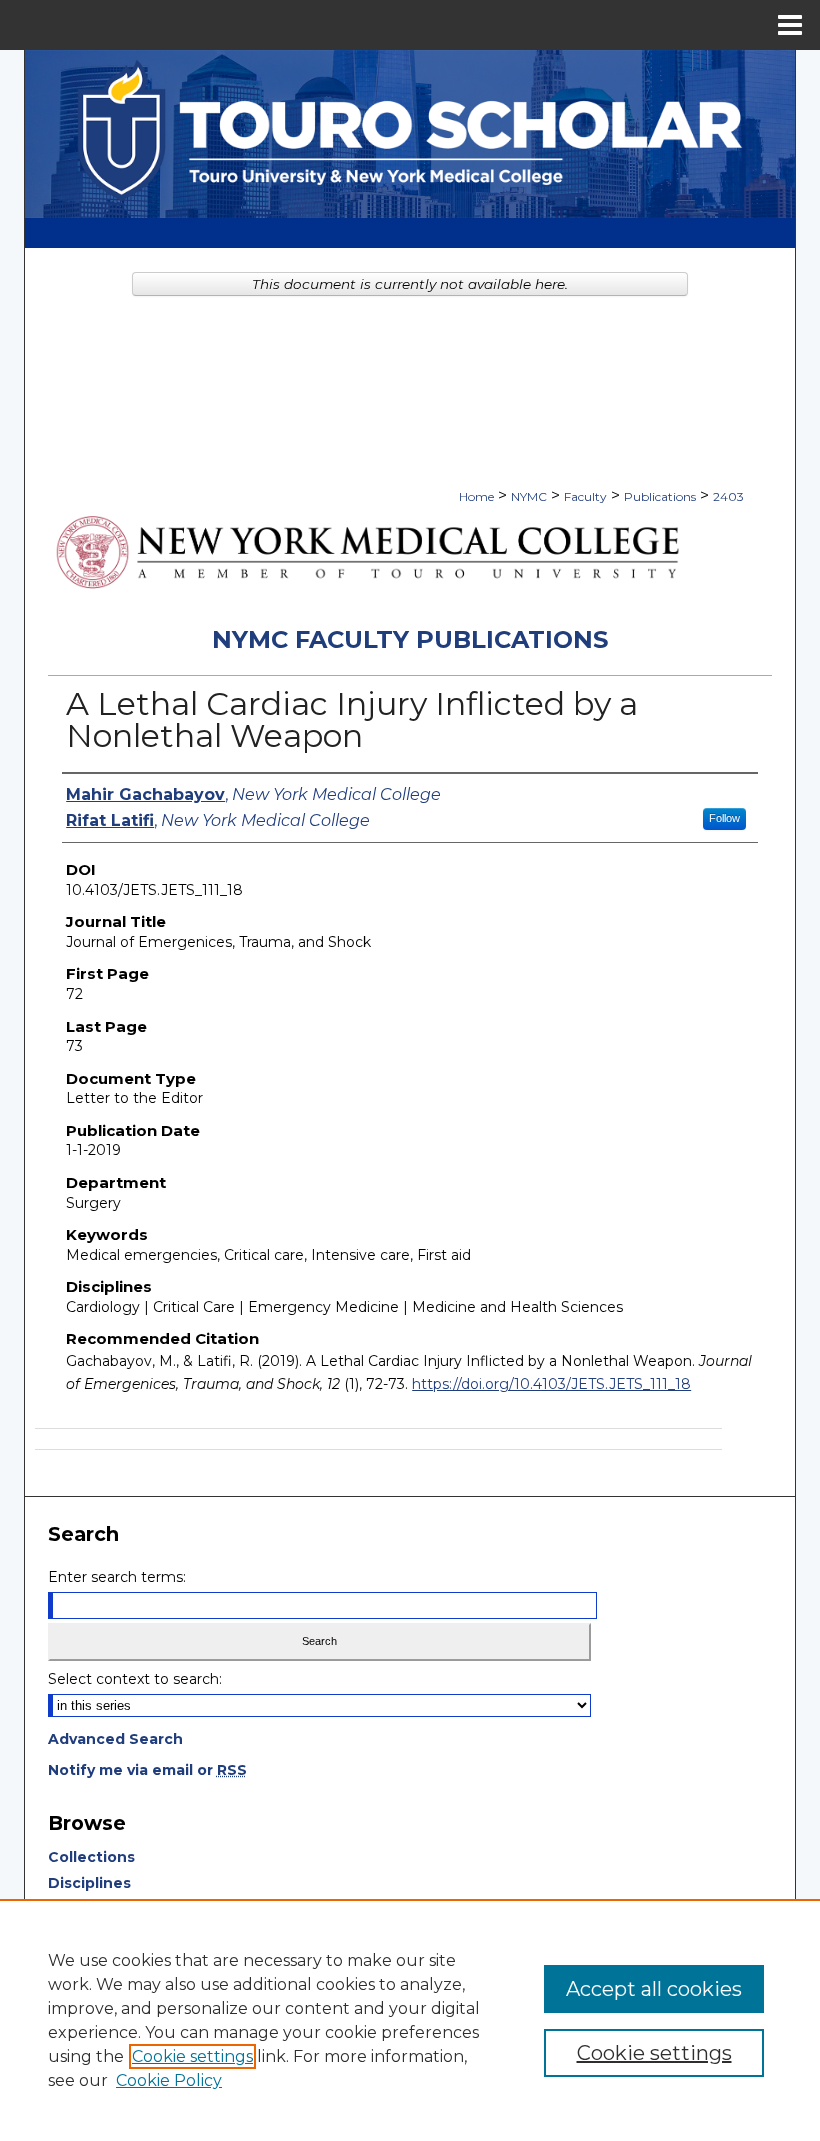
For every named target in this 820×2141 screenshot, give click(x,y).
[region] (410, 2020)
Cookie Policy (169, 2080)
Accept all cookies (654, 1989)
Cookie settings (192, 2056)
